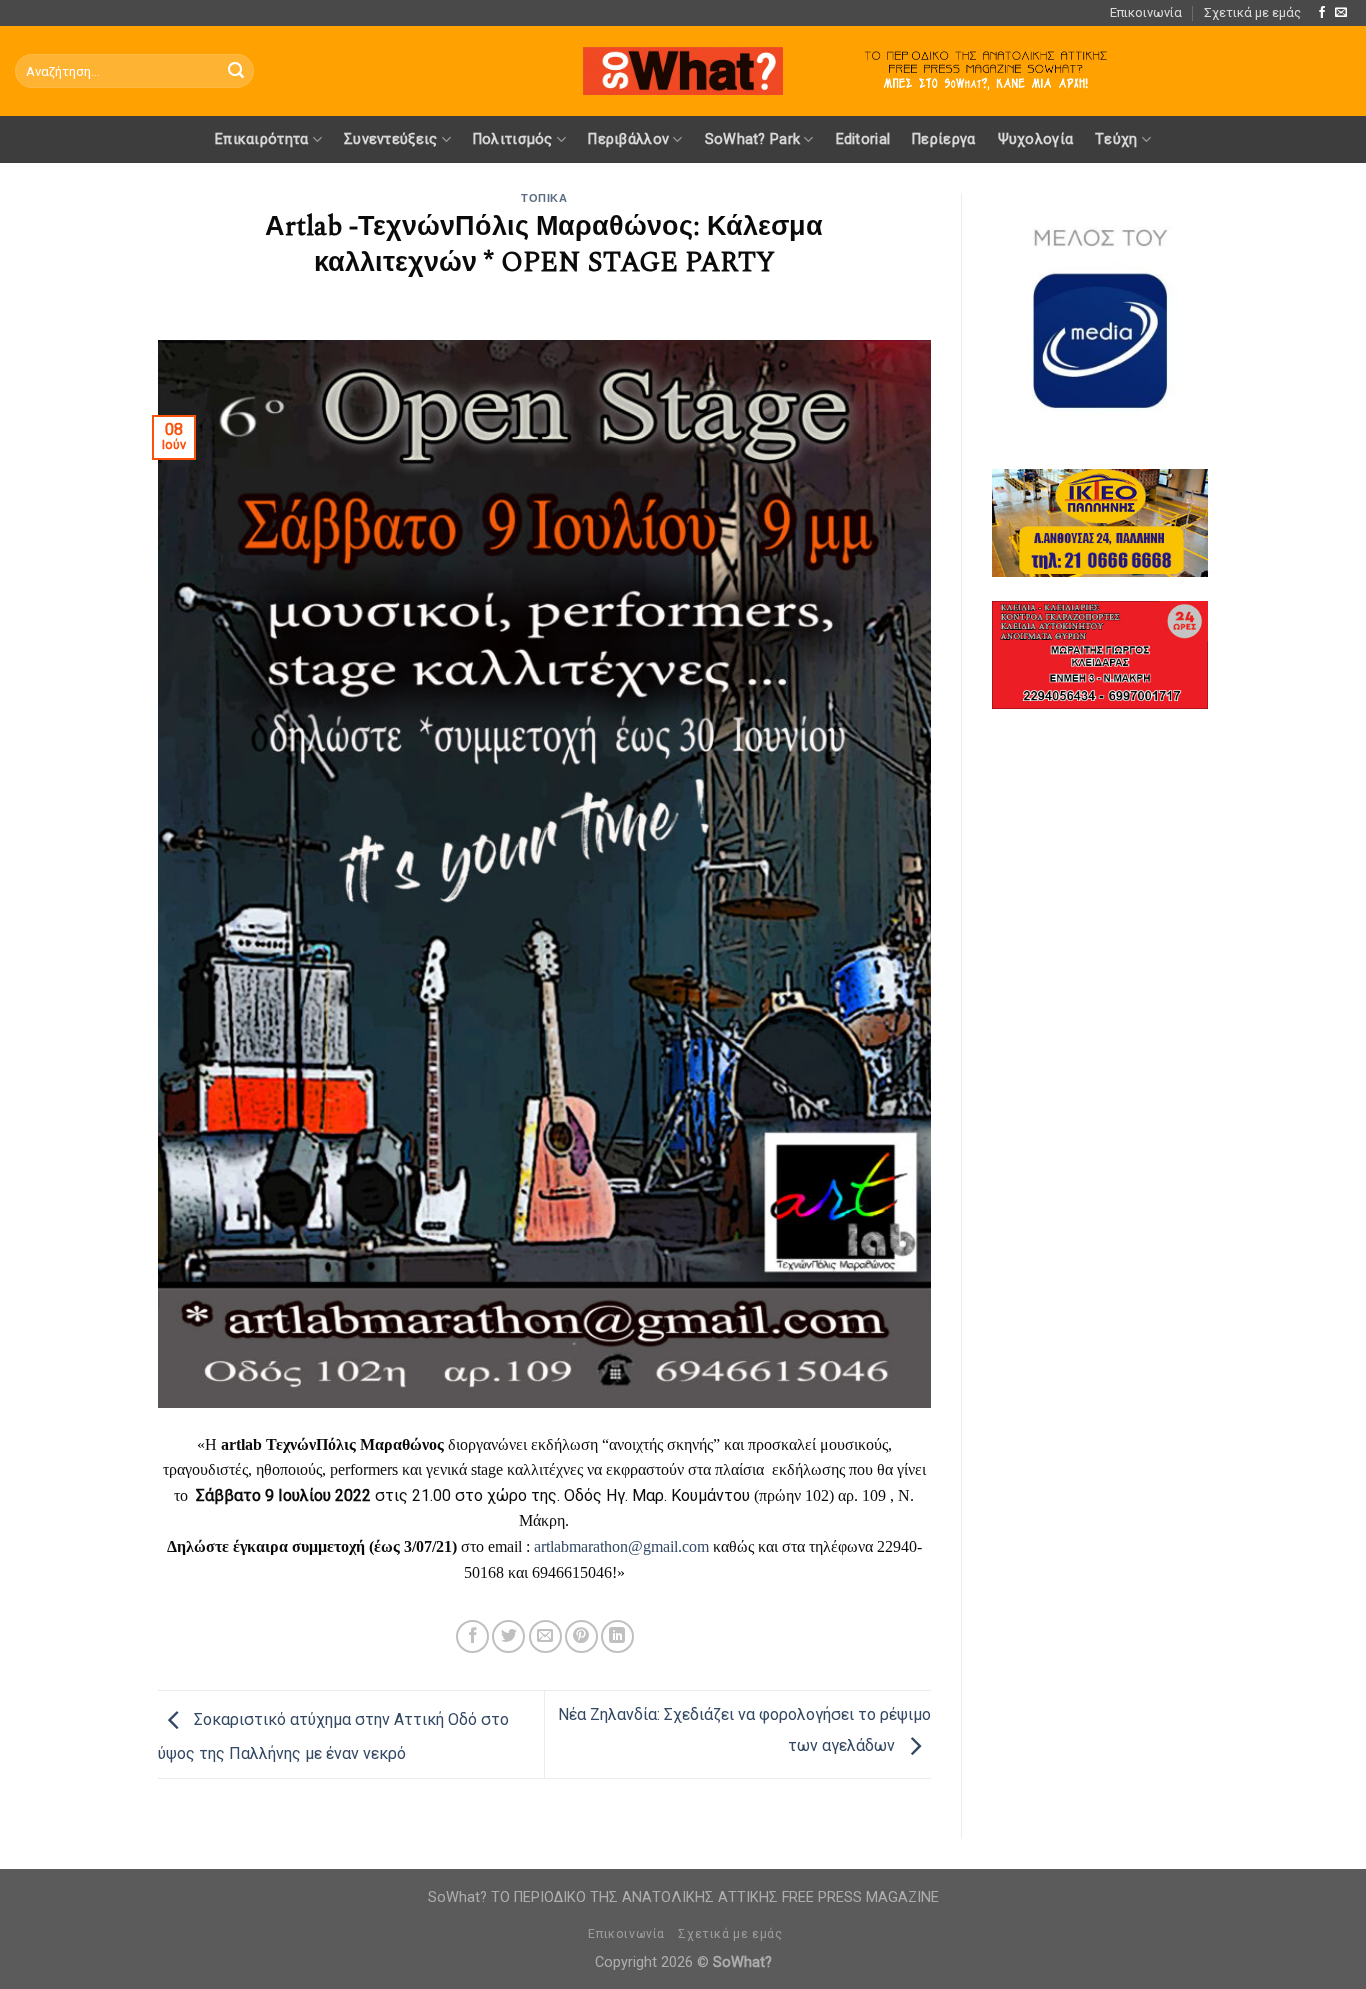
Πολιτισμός (513, 139)
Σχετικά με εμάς (1252, 12)
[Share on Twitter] (508, 1636)
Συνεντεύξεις (390, 139)
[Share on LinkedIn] (617, 1636)
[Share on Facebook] (472, 1636)
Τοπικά (544, 198)
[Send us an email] (1341, 13)
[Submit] (236, 71)
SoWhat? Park (752, 139)
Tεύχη (1116, 139)
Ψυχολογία (1036, 139)
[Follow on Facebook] (1322, 13)
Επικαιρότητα (261, 139)
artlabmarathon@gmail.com (621, 1546)
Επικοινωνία (1146, 12)
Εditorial (863, 139)
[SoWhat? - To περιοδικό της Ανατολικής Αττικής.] (683, 71)
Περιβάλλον (628, 139)
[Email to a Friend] (545, 1636)
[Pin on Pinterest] (581, 1636)
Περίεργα (943, 139)
